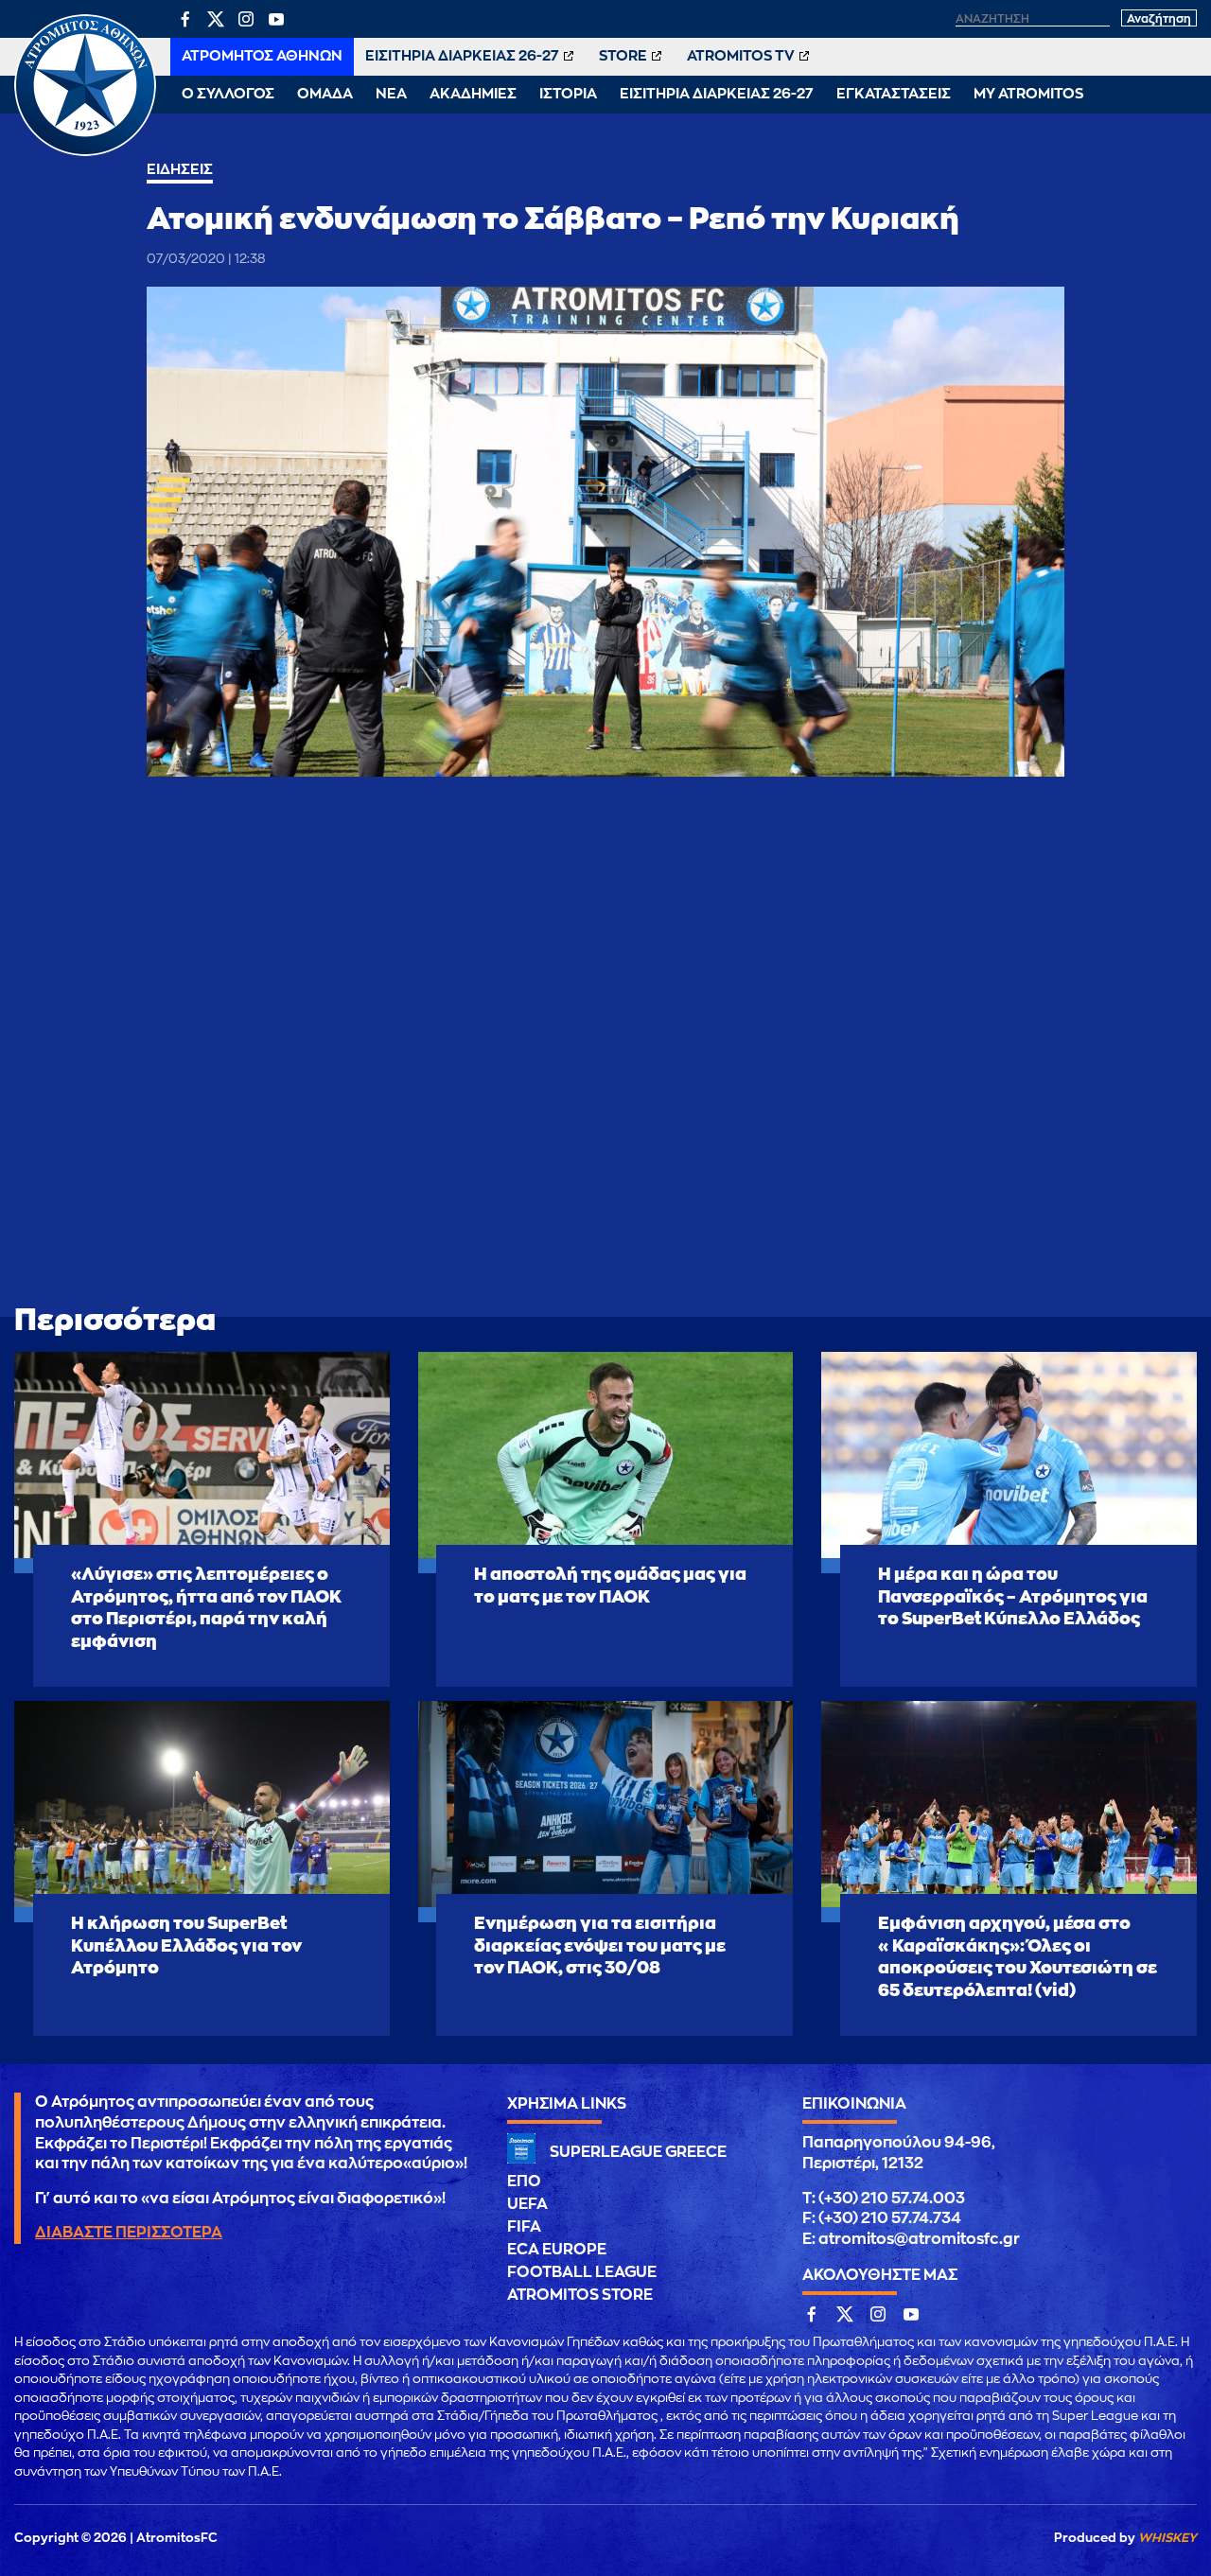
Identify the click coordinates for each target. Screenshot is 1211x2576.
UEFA (527, 2204)
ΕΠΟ (524, 2182)
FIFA (524, 2227)
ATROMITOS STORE (580, 2295)
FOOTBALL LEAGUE (582, 2272)
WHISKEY (1167, 2538)
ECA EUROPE (557, 2250)
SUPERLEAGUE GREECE (638, 2152)
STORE (623, 56)
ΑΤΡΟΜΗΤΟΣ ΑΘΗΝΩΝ (262, 56)
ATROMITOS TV (741, 56)
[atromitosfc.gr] (85, 153)
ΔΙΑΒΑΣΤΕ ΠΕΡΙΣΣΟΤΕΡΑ (129, 2233)
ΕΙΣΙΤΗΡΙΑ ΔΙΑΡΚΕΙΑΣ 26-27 (462, 56)
